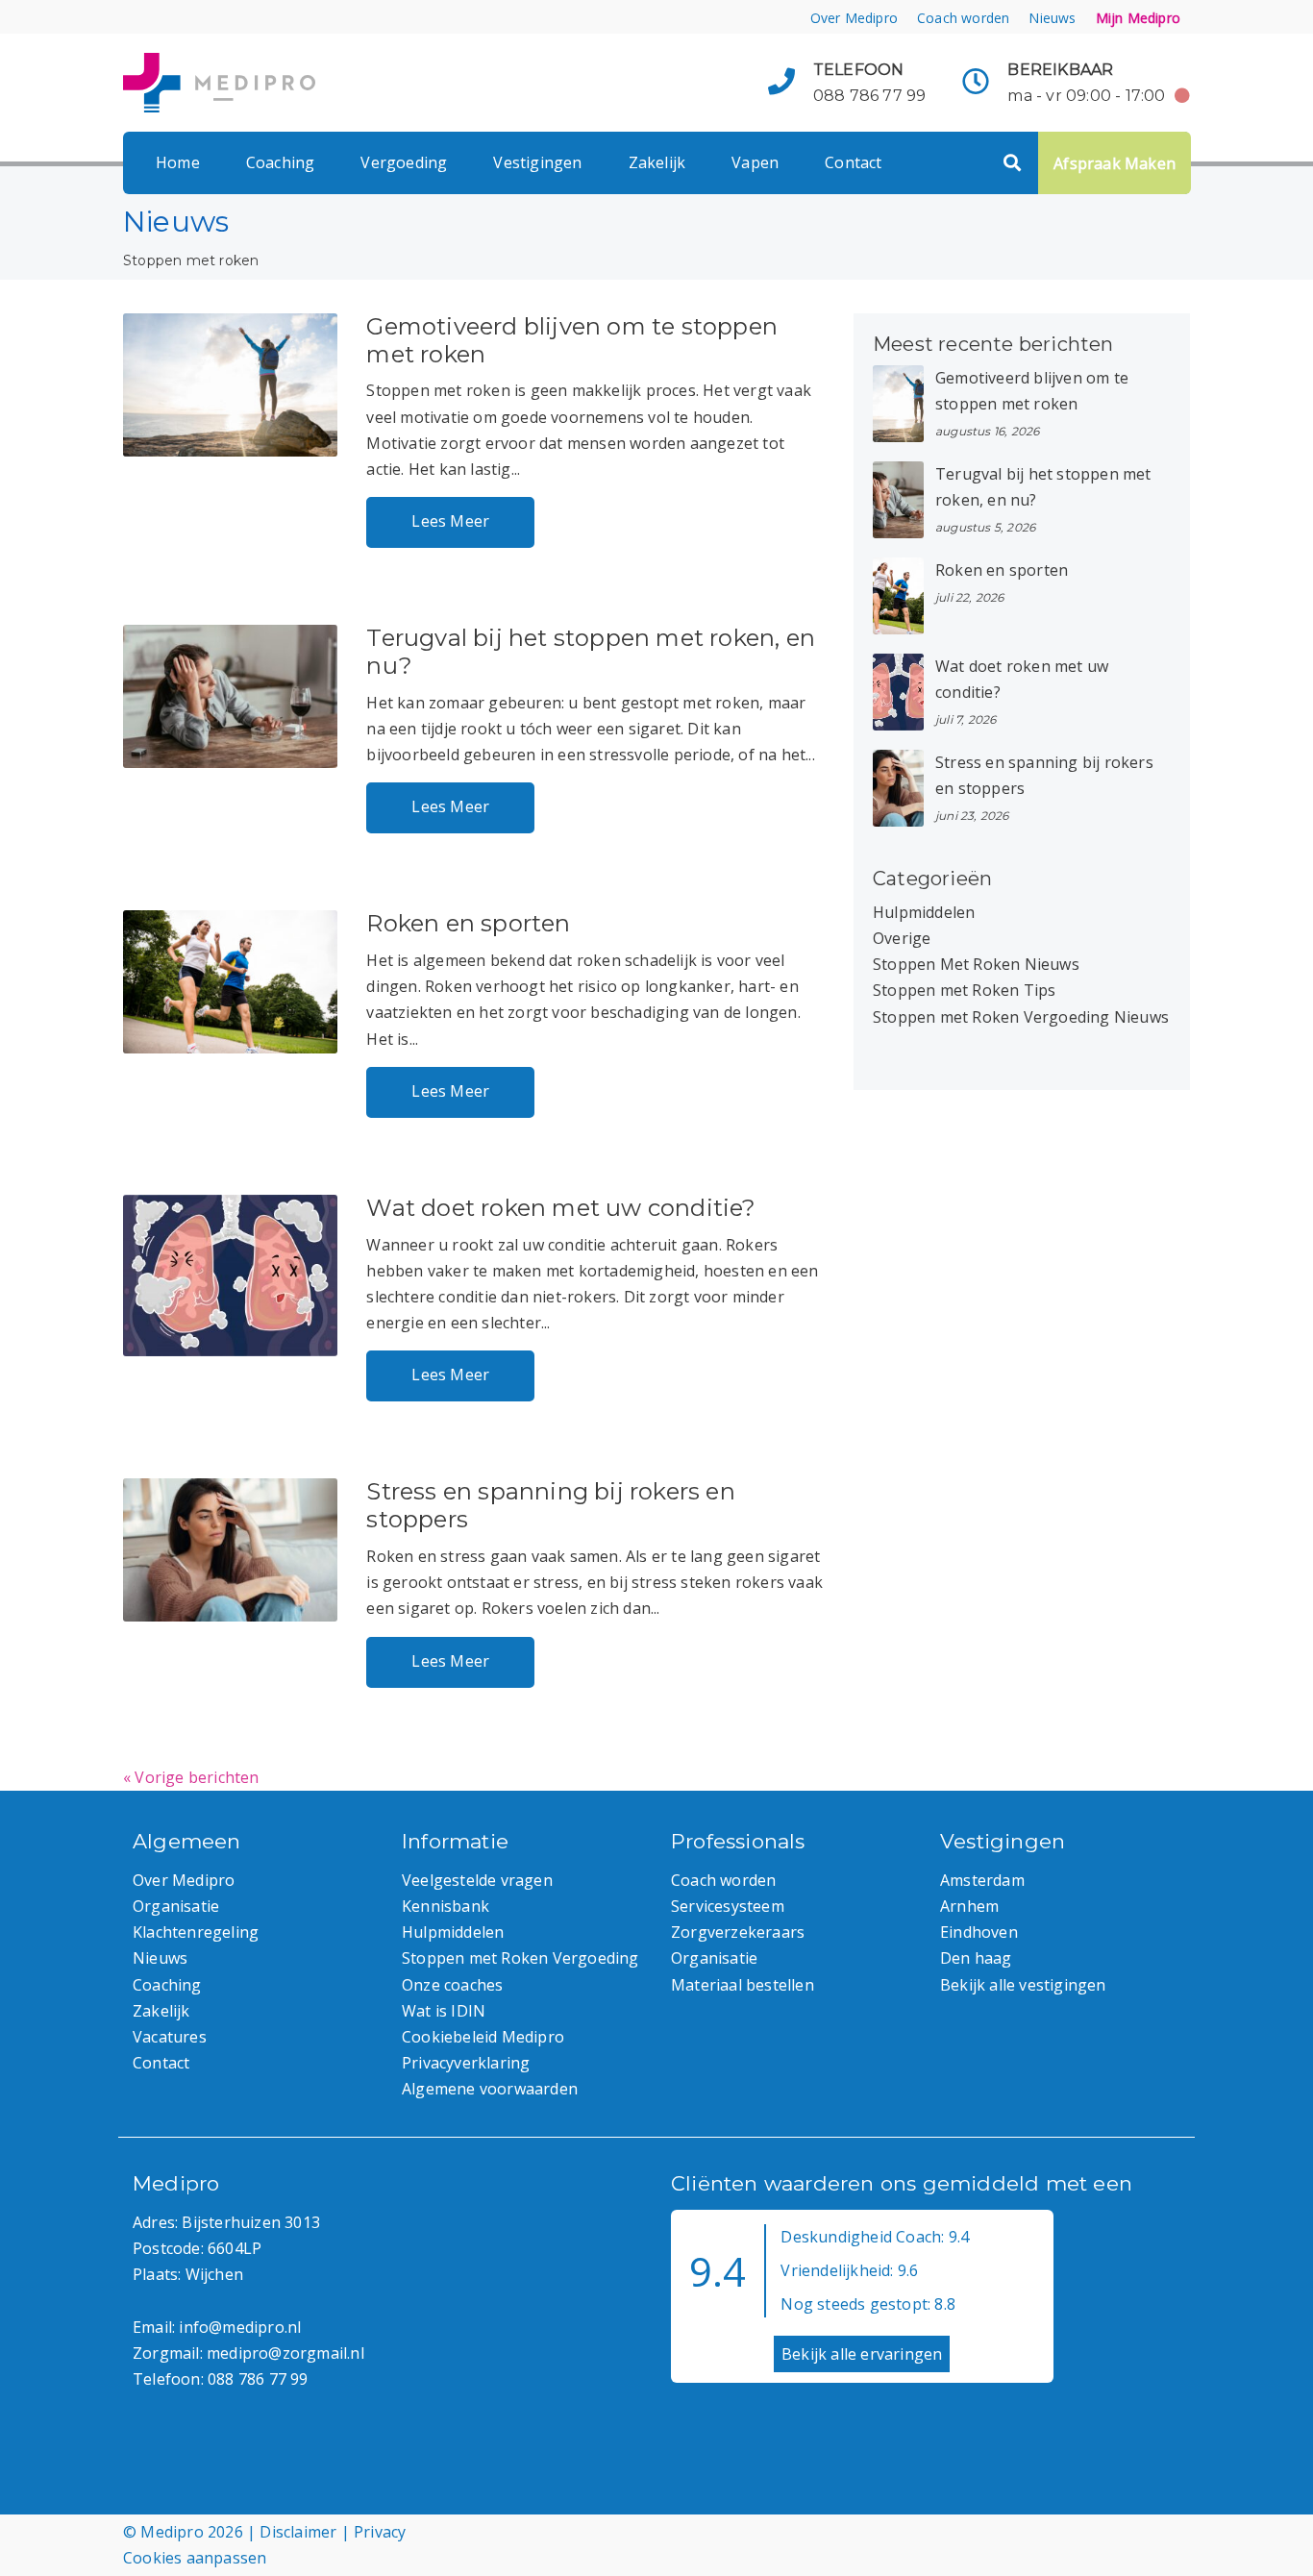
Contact (853, 162)
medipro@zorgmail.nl (285, 2353)
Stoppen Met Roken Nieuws (976, 964)
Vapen (755, 162)
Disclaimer (298, 2532)
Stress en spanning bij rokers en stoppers (550, 1505)
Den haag (976, 1958)
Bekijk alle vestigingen (1023, 1985)
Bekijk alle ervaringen (862, 2354)
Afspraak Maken (1115, 163)
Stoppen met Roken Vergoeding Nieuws (1021, 1017)
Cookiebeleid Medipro (483, 2037)
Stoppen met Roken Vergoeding (520, 1958)
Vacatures (170, 2037)
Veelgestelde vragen (477, 1880)
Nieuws (1052, 18)
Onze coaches (452, 1985)
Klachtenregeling (196, 1932)
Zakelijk (657, 162)
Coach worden (963, 18)
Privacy (380, 2532)
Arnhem (969, 1906)
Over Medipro (854, 18)
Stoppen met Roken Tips (964, 990)
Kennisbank (446, 1906)
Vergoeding (404, 162)
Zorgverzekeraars (738, 1932)
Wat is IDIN (444, 2011)
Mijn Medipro (1138, 18)
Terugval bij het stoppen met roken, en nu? (591, 652)
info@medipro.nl (240, 2327)
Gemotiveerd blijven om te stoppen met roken (572, 340)
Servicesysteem (728, 1906)
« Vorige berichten (191, 1777)
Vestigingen (537, 162)
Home (178, 162)
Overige (902, 938)
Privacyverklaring (466, 2063)
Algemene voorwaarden (490, 2089)
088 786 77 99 (870, 96)
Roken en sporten (468, 923)
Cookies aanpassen (195, 2558)
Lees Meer (450, 521)
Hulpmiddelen (924, 912)
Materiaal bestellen (743, 1985)
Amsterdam (982, 1880)
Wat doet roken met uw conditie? (561, 1208)
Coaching (281, 162)
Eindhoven (979, 1932)
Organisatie (176, 1906)
